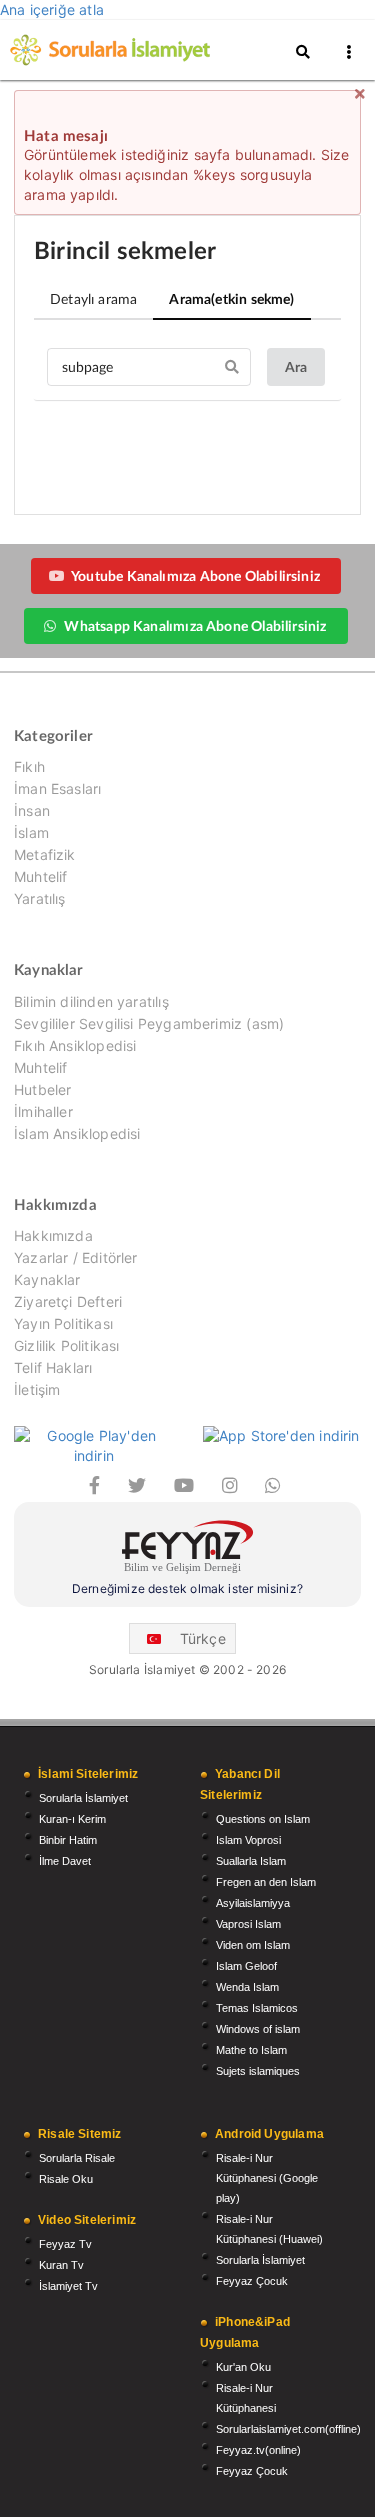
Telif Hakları (53, 1367)
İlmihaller (43, 1111)
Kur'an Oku (243, 2367)
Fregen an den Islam (266, 1882)
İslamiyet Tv (68, 2286)
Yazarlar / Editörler (76, 1257)
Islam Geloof (246, 1966)
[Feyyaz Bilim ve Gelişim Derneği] (187, 1549)
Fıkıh (29, 767)
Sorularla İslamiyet (83, 1798)
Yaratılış (40, 898)
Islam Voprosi (248, 1840)
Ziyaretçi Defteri (68, 1301)
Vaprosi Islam (248, 1924)
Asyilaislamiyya (253, 1903)
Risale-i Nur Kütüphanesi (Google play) (267, 2178)
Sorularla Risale (77, 2158)
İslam (31, 832)
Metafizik (45, 854)
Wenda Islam (247, 1987)
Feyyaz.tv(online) (258, 2450)
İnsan (32, 810)
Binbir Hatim (68, 1840)
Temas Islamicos (257, 2008)
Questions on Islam (263, 1819)
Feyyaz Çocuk (252, 2281)
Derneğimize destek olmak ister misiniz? (187, 1588)
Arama (231, 298)
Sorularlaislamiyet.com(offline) (288, 2429)
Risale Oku (66, 2179)
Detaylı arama (93, 298)
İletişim (37, 1389)
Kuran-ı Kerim (72, 1819)
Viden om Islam (253, 1945)
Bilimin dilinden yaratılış (91, 1002)
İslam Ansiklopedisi (77, 1133)
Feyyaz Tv (65, 2244)
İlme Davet (65, 1861)
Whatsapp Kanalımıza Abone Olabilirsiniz (195, 625)
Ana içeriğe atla (52, 9)
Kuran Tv (61, 2265)
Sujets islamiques (258, 2071)
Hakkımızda (53, 1236)
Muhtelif (40, 876)
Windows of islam (258, 2029)
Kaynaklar (47, 1279)
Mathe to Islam (251, 2050)
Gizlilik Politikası (66, 1345)
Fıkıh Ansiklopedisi (75, 1045)
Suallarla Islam (251, 1861)
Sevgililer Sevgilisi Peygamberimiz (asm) (149, 1023)
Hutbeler (42, 1089)
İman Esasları (57, 788)
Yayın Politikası (63, 1323)
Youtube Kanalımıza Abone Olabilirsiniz (195, 575)
